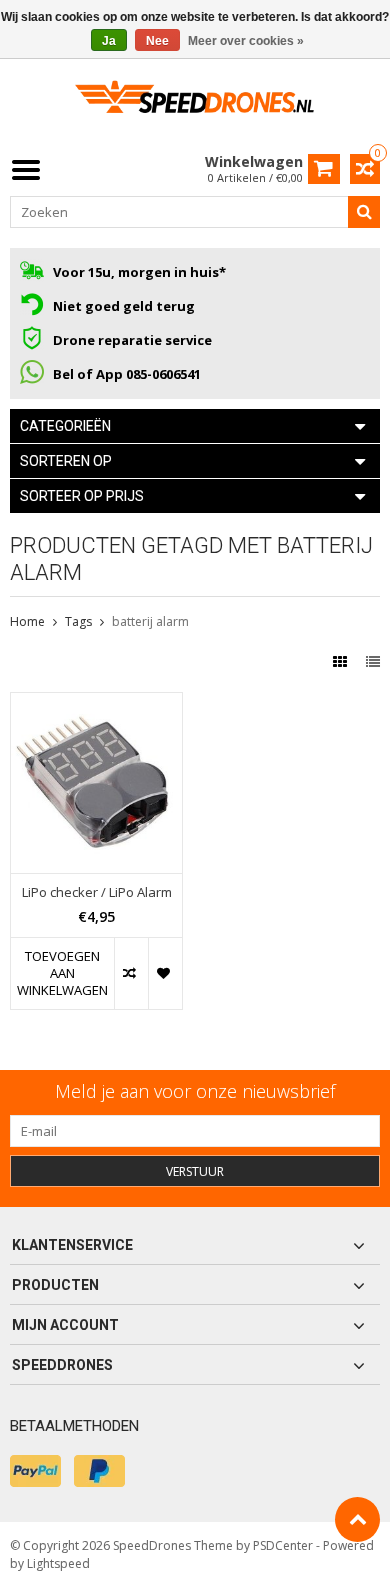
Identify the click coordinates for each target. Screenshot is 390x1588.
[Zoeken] (364, 212)
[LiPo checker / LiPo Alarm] (96, 703)
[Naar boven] (357, 1519)
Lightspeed (58, 1563)
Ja (109, 41)
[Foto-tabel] (342, 661)
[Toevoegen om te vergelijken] (131, 973)
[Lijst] (373, 661)
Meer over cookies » (246, 41)
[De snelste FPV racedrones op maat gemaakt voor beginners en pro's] (195, 103)
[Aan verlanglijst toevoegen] (165, 973)
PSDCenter (283, 1545)
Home (27, 621)
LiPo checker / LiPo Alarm (97, 892)
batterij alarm (150, 621)
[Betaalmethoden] (35, 1471)
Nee (157, 41)
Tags (78, 621)
